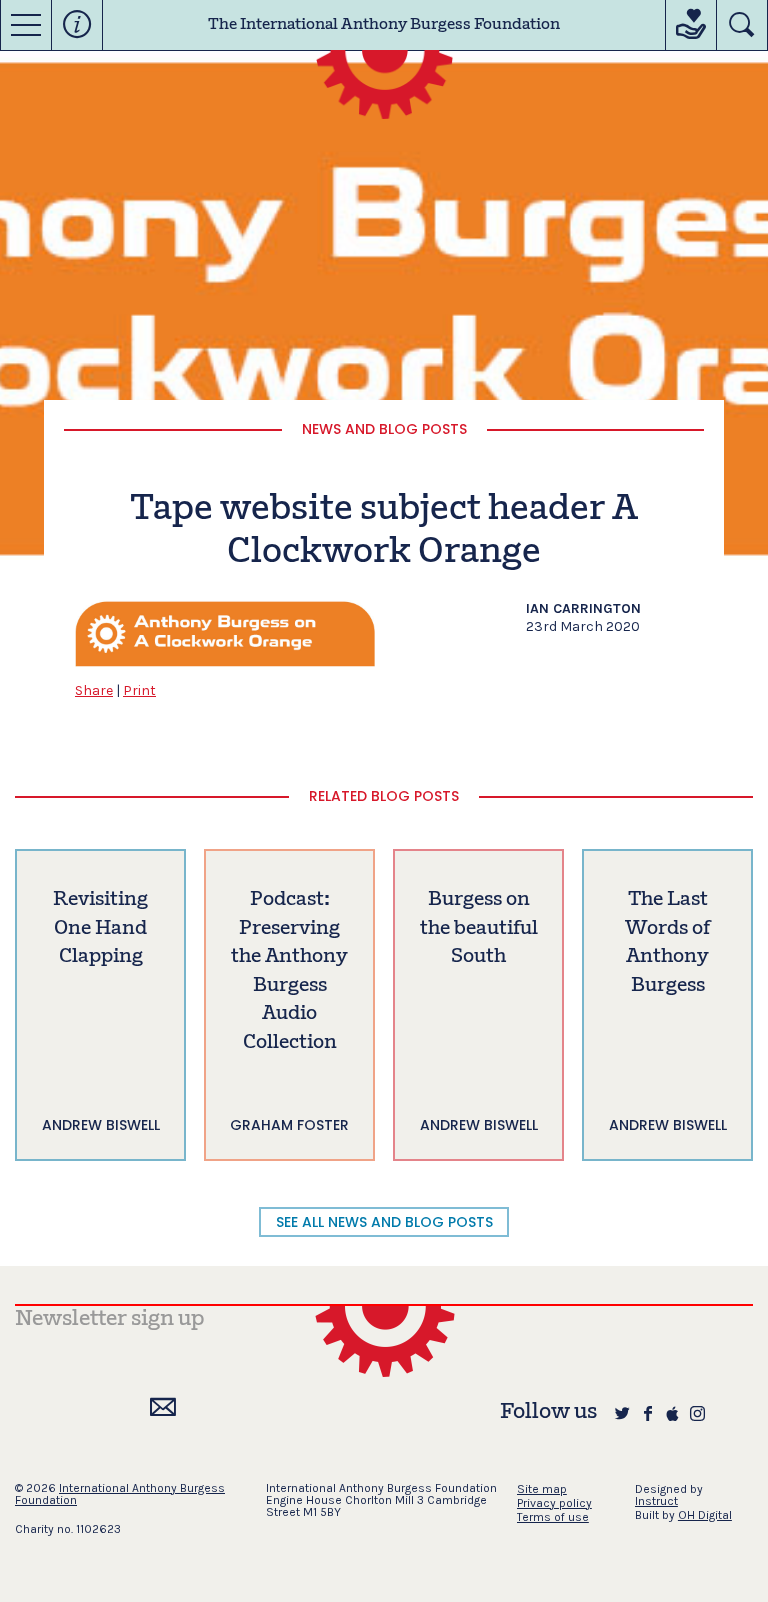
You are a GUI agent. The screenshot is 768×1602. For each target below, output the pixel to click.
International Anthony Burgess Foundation (120, 1494)
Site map (542, 1489)
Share (94, 690)
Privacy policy (554, 1503)
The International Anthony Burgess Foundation (384, 25)
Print (139, 690)
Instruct (656, 1501)
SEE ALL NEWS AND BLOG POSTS (384, 1222)
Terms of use (553, 1517)
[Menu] (26, 25)
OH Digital (705, 1515)
